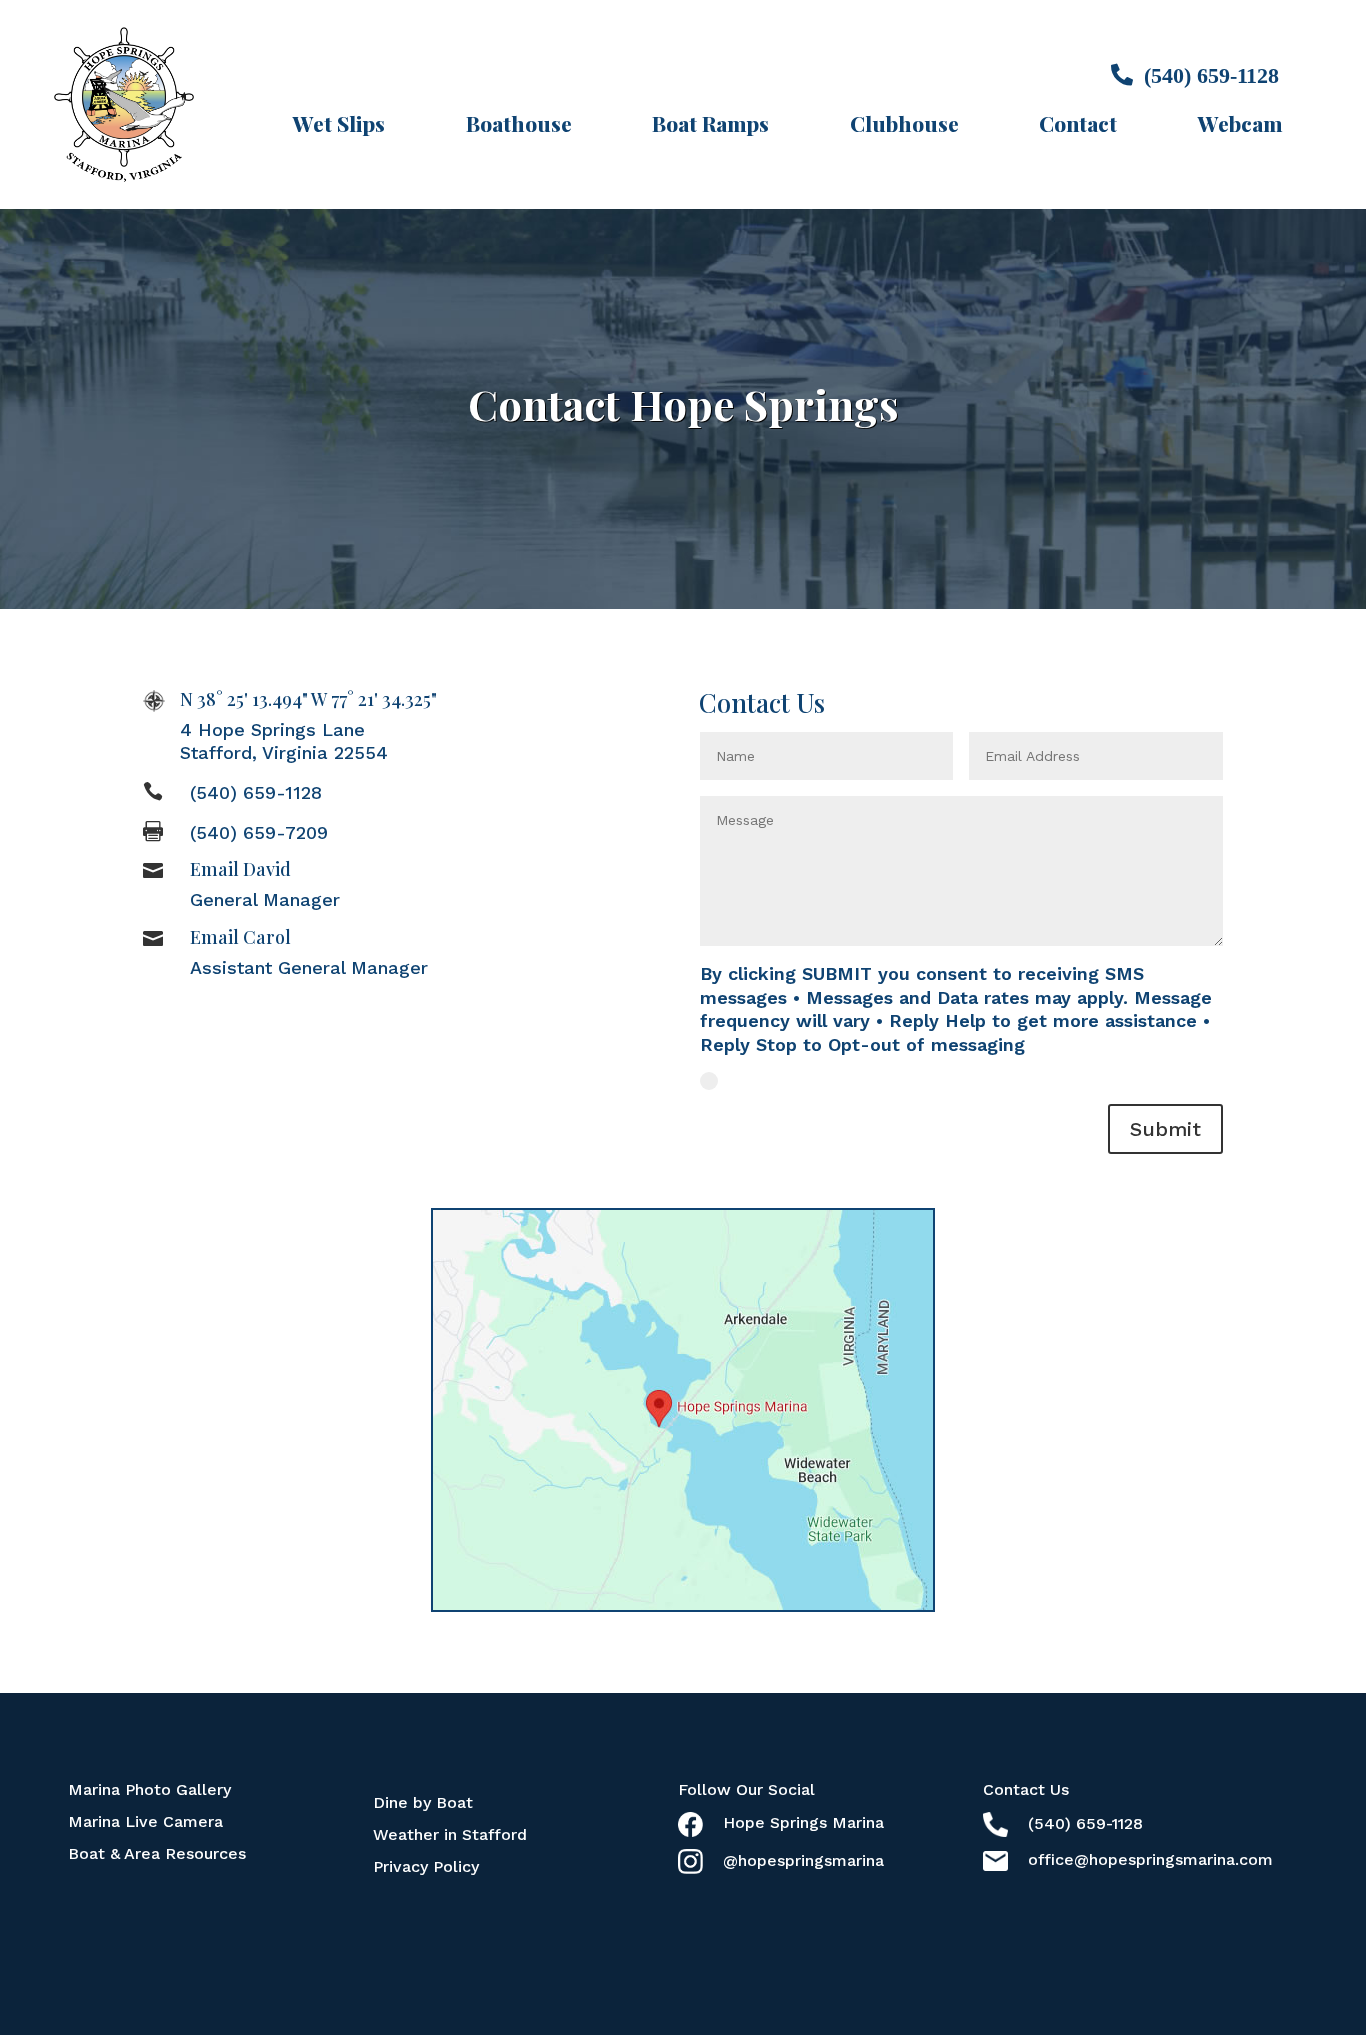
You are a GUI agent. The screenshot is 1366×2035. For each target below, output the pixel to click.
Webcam (1240, 123)
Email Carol (240, 937)
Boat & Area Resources (157, 1853)
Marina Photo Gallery (149, 1789)
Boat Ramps (710, 123)
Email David (240, 869)
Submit (1165, 1129)
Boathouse (519, 123)
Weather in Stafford (450, 1834)
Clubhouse (904, 123)
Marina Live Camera (145, 1821)
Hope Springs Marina (803, 1822)
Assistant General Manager (309, 967)
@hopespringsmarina (803, 1860)
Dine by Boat (423, 1802)
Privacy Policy (426, 1866)
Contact (1078, 123)
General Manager (265, 899)
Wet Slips (339, 123)
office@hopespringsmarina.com (1150, 1859)
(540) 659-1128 (256, 792)
